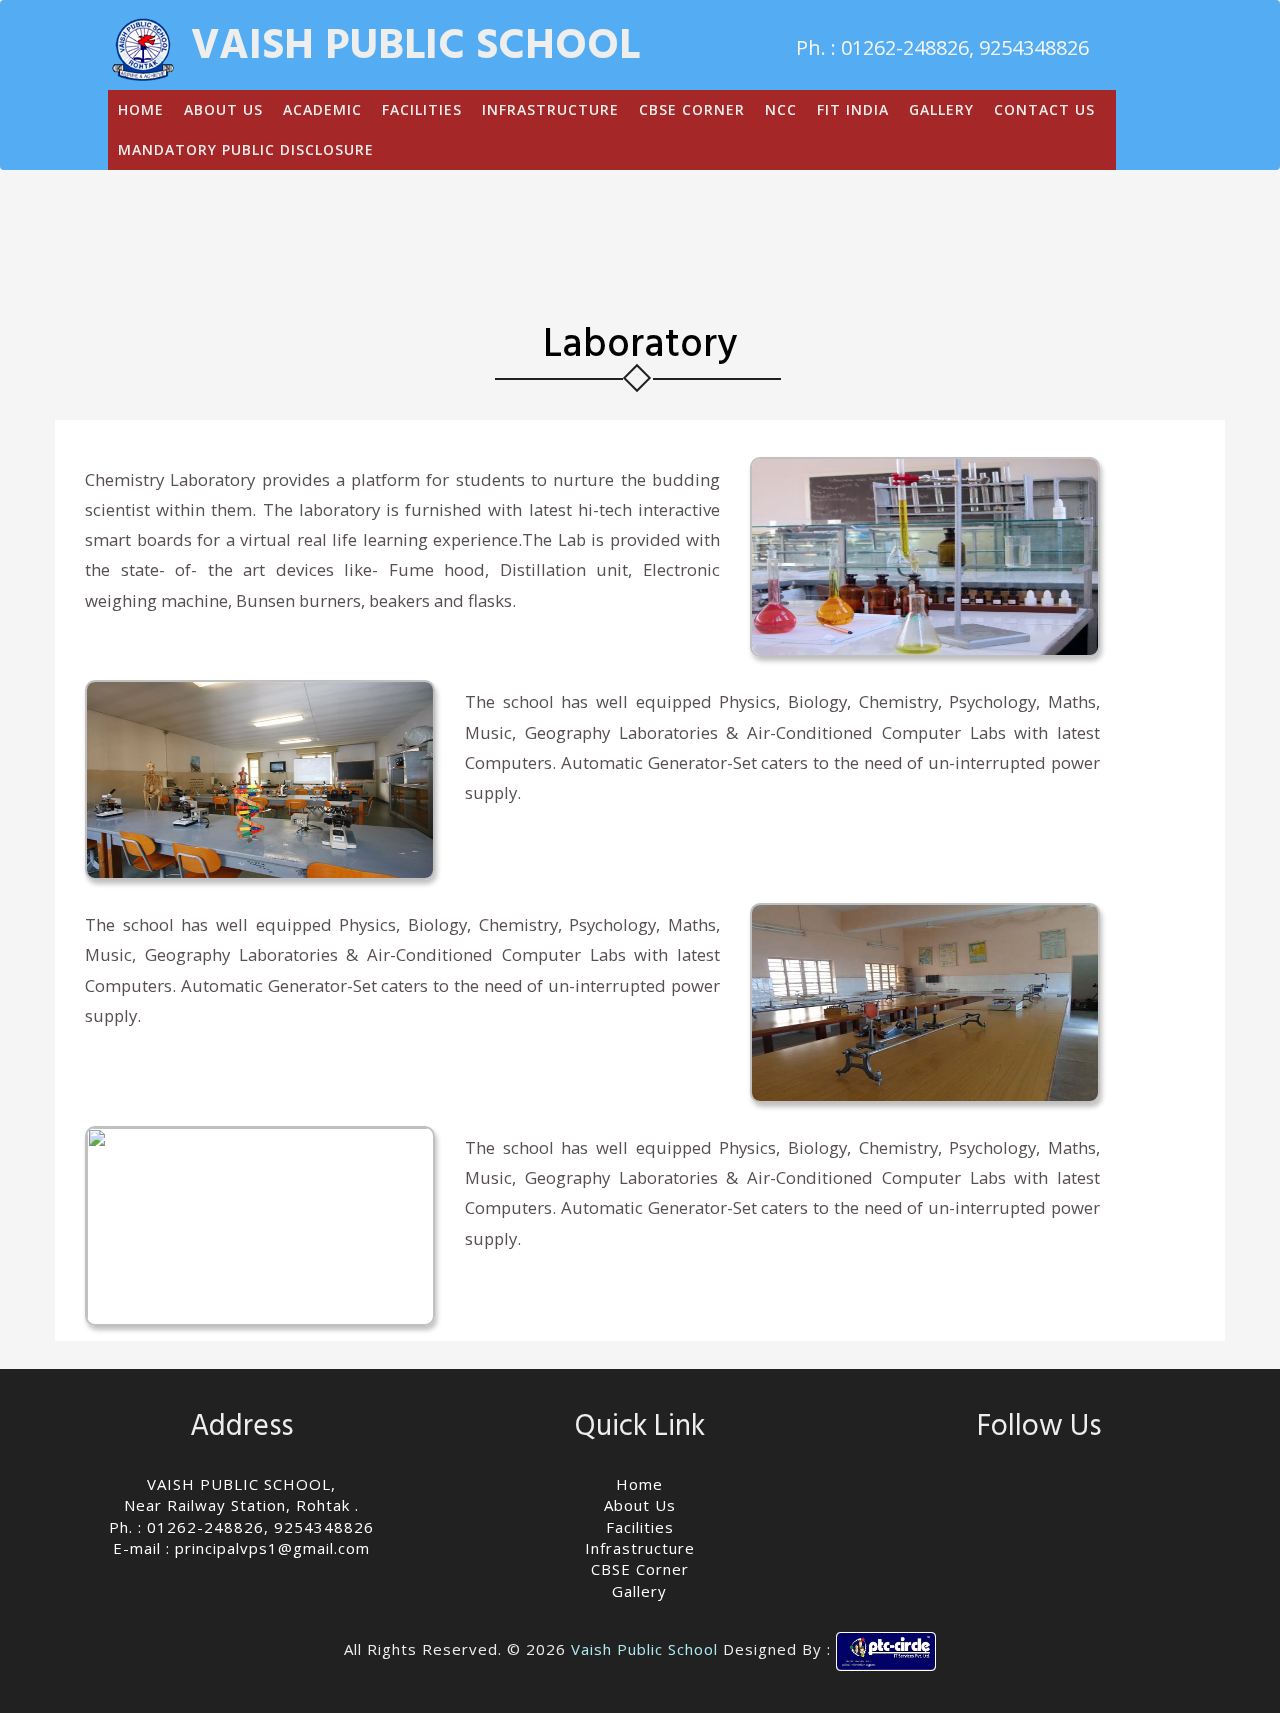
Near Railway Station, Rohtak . (241, 1505)
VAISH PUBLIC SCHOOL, (241, 1484)
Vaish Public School (644, 1649)
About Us (640, 1505)
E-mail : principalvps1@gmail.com (241, 1548)
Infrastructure (640, 1548)
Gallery (639, 1591)
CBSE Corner (640, 1569)
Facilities (640, 1527)
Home (639, 1484)
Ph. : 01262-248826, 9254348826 (241, 1527)
